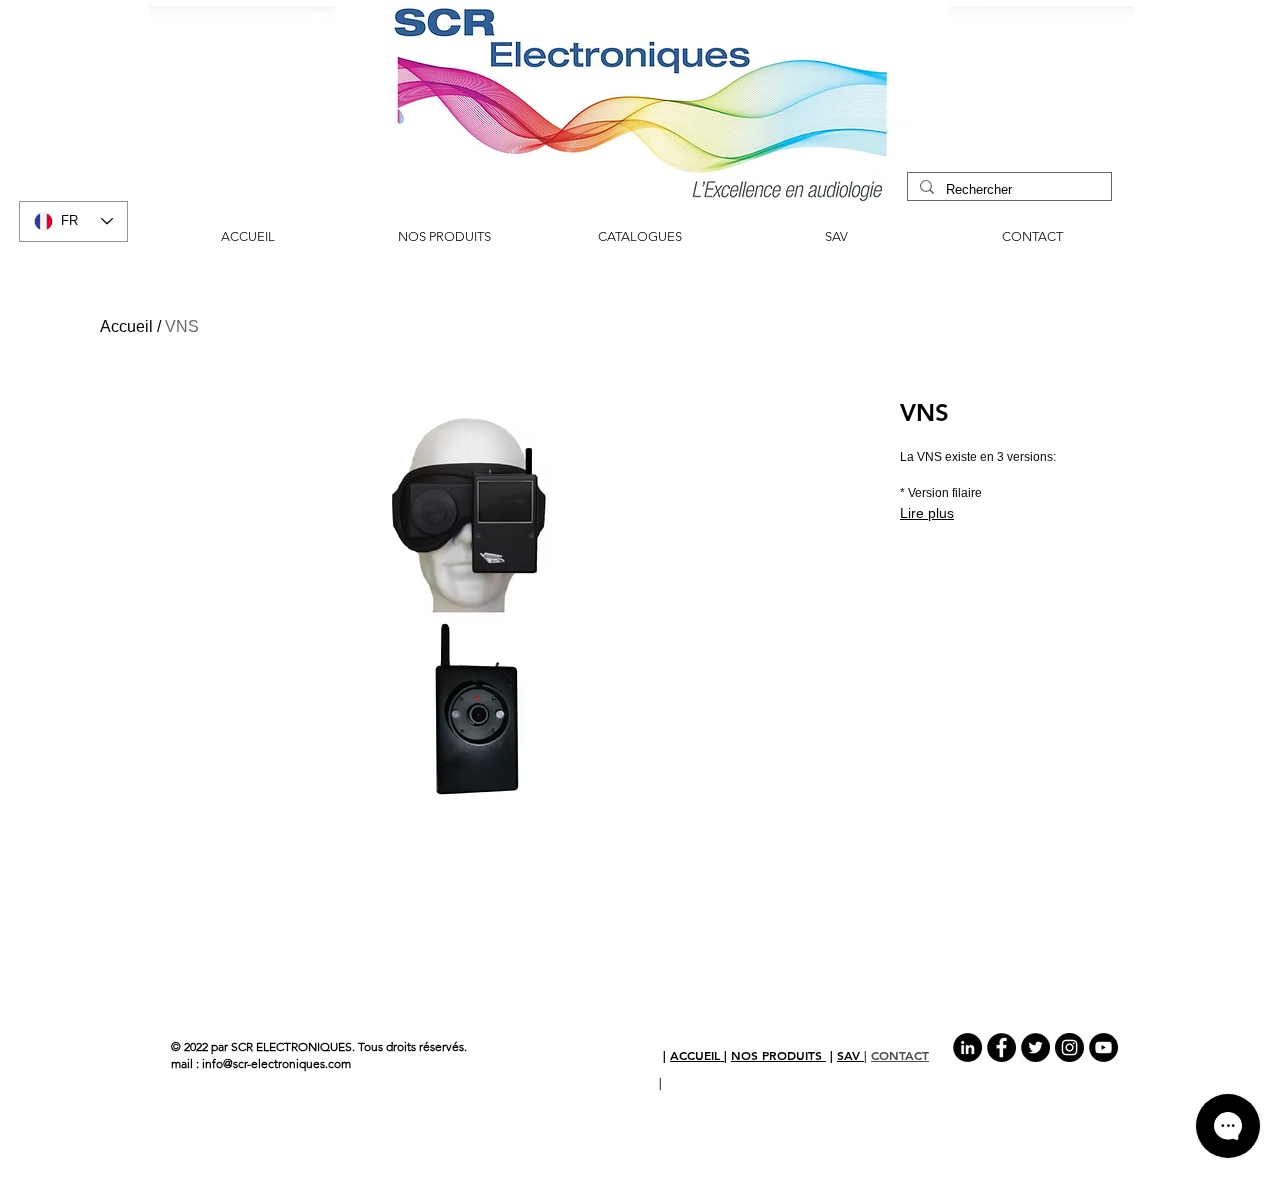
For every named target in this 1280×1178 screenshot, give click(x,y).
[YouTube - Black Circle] (1103, 1047)
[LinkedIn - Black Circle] (967, 1047)
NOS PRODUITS (778, 1055)
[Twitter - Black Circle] (1035, 1047)
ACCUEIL (697, 1055)
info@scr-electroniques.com (276, 1063)
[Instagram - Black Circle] (1069, 1047)
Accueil (126, 326)
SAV (850, 1055)
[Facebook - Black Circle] (1001, 1047)
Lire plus (927, 513)
